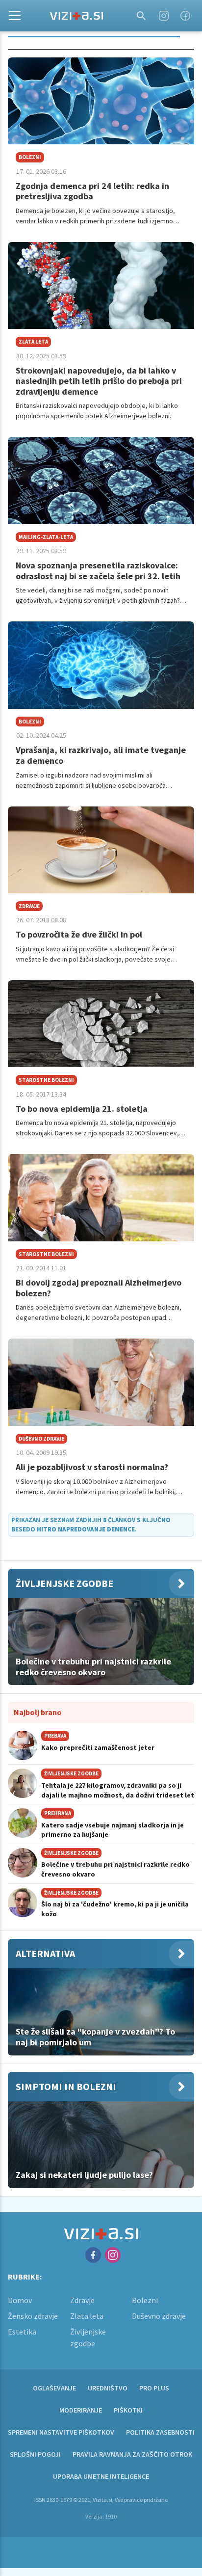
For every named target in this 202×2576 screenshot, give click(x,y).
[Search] (141, 16)
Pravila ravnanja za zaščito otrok (132, 2454)
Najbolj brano (38, 1712)
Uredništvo (108, 2388)
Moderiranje (81, 2410)
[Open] (15, 16)
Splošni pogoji (35, 2454)
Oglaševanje (54, 2388)
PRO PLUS (154, 2388)
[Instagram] (164, 16)
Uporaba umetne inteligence (101, 2476)
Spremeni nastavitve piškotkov (61, 2432)
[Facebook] (185, 16)
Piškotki (128, 2410)
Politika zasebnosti (160, 2432)
